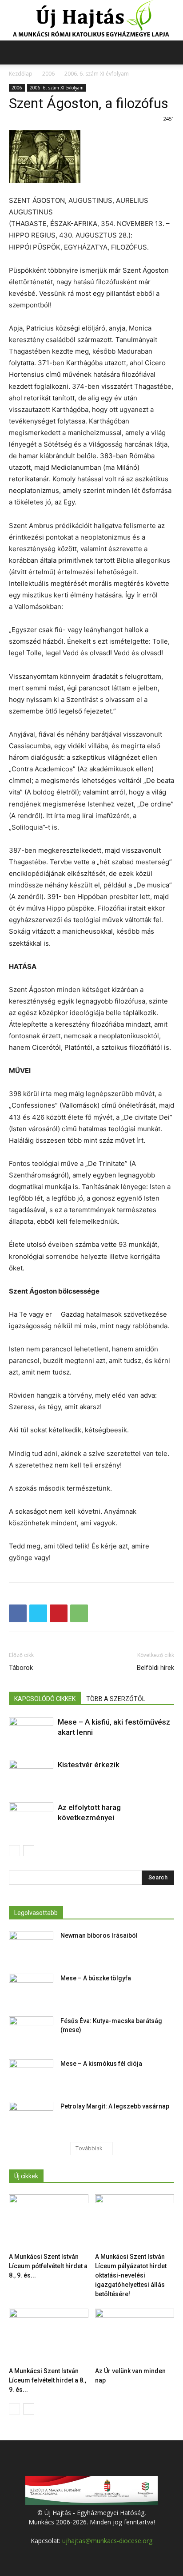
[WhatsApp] (79, 1613)
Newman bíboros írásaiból (99, 1935)
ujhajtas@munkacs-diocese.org (107, 2541)
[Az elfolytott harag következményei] (31, 1819)
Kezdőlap (21, 74)
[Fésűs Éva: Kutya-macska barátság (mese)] (31, 2032)
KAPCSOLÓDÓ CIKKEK (45, 1699)
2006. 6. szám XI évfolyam (97, 74)
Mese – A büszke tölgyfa (96, 1978)
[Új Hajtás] (91, 20)
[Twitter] (38, 1613)
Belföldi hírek (155, 1668)
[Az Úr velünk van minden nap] (135, 2336)
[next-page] (29, 1851)
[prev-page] (14, 1851)
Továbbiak (89, 2148)
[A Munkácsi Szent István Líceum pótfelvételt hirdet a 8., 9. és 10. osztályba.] (49, 2222)
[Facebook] (18, 1613)
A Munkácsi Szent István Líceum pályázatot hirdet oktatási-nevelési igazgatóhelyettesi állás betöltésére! (131, 2275)
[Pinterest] (59, 1613)
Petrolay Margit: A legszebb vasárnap (115, 2106)
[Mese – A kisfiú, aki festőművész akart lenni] (31, 1732)
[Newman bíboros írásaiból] (31, 1947)
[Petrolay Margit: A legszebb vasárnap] (31, 2117)
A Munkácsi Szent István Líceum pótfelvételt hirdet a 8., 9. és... (48, 2266)
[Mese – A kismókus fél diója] (31, 2075)
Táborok (21, 1668)
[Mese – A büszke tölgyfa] (31, 1989)
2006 (48, 74)
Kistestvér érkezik (89, 1765)
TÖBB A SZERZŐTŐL (116, 1699)
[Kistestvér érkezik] (31, 1775)
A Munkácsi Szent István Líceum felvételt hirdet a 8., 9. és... (48, 2380)
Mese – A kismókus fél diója (101, 2064)
